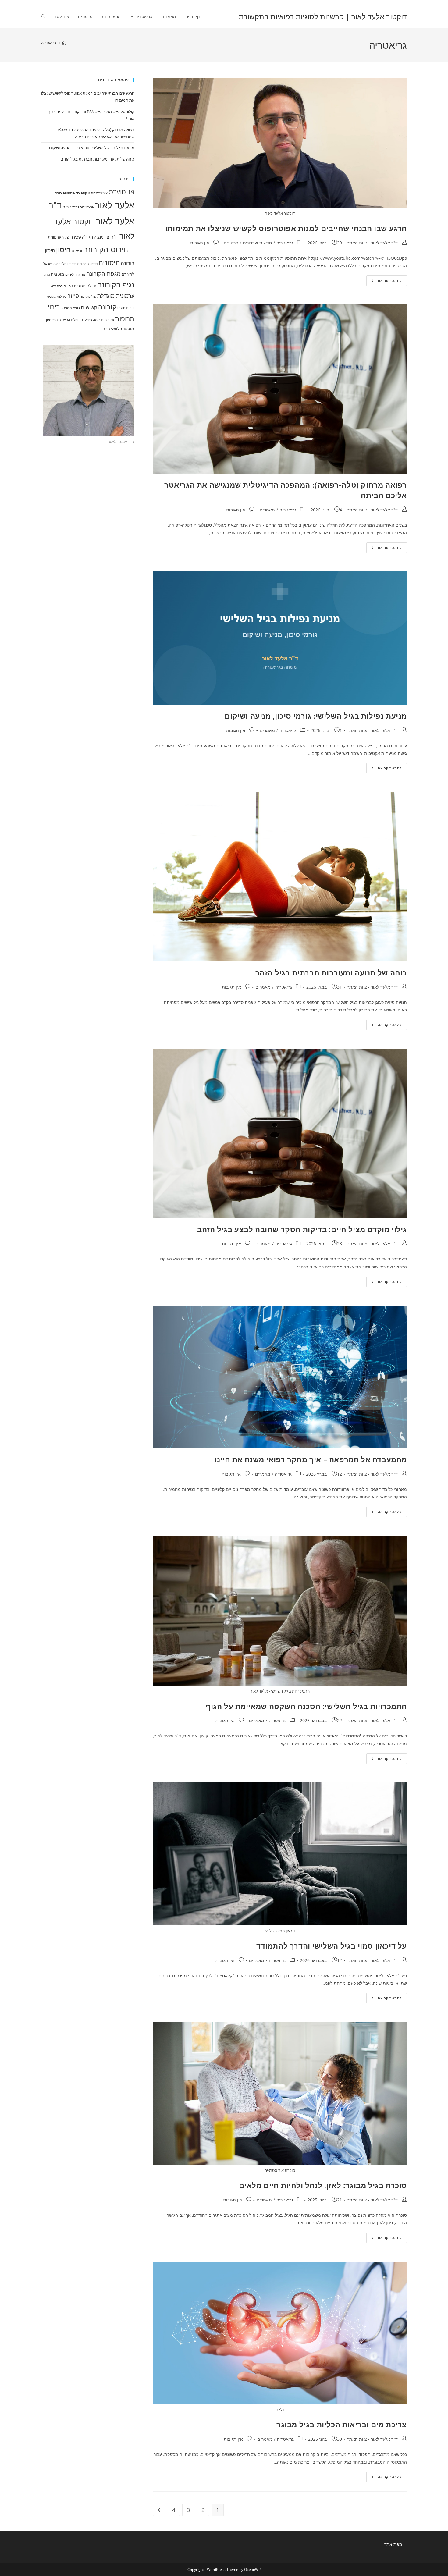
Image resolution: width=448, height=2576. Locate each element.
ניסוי (70, 286)
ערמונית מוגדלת (116, 296)
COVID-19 (121, 192)
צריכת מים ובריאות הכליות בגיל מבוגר (342, 2424)
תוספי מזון (53, 320)
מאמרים (267, 510)
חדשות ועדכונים (257, 243)
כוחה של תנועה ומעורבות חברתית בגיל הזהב (331, 973)
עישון (52, 286)
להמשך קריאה (384, 282)
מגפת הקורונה (103, 274)
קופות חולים (126, 308)
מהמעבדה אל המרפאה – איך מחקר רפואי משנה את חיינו (311, 1459)
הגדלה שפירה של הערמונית (70, 237)
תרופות (105, 329)
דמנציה (100, 237)
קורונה (107, 307)
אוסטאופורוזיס (65, 193)
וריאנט (77, 251)
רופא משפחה (70, 308)
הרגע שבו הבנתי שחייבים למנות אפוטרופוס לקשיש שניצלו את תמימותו (286, 228)
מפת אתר (393, 2544)
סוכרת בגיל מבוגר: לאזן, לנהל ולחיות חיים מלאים (323, 2185)
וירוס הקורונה (104, 249)
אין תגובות (200, 243)
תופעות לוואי (123, 328)
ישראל (48, 264)
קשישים (89, 307)
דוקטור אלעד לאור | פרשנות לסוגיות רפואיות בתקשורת (323, 16)
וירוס (131, 251)
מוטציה (58, 274)
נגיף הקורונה (116, 285)
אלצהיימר (87, 207)
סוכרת (61, 286)
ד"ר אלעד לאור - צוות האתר (372, 243)
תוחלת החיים (71, 320)
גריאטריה (49, 43)
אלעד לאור (115, 205)
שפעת (87, 320)
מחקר (46, 275)
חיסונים (109, 263)
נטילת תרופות (85, 286)
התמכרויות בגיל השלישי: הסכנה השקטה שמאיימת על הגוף (306, 1706)
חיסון (63, 250)
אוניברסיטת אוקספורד (92, 193)
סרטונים (231, 243)
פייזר (73, 296)
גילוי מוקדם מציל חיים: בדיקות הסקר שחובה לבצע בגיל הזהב (302, 1229)
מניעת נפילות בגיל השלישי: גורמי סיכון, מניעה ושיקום (316, 716)
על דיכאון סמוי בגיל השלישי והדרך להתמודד (332, 1946)
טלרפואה (60, 264)
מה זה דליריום (75, 275)
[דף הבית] (64, 43)
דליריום (113, 237)
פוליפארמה (88, 297)
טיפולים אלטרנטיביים (82, 264)
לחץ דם (128, 274)
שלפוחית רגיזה (103, 320)
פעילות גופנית (57, 297)
